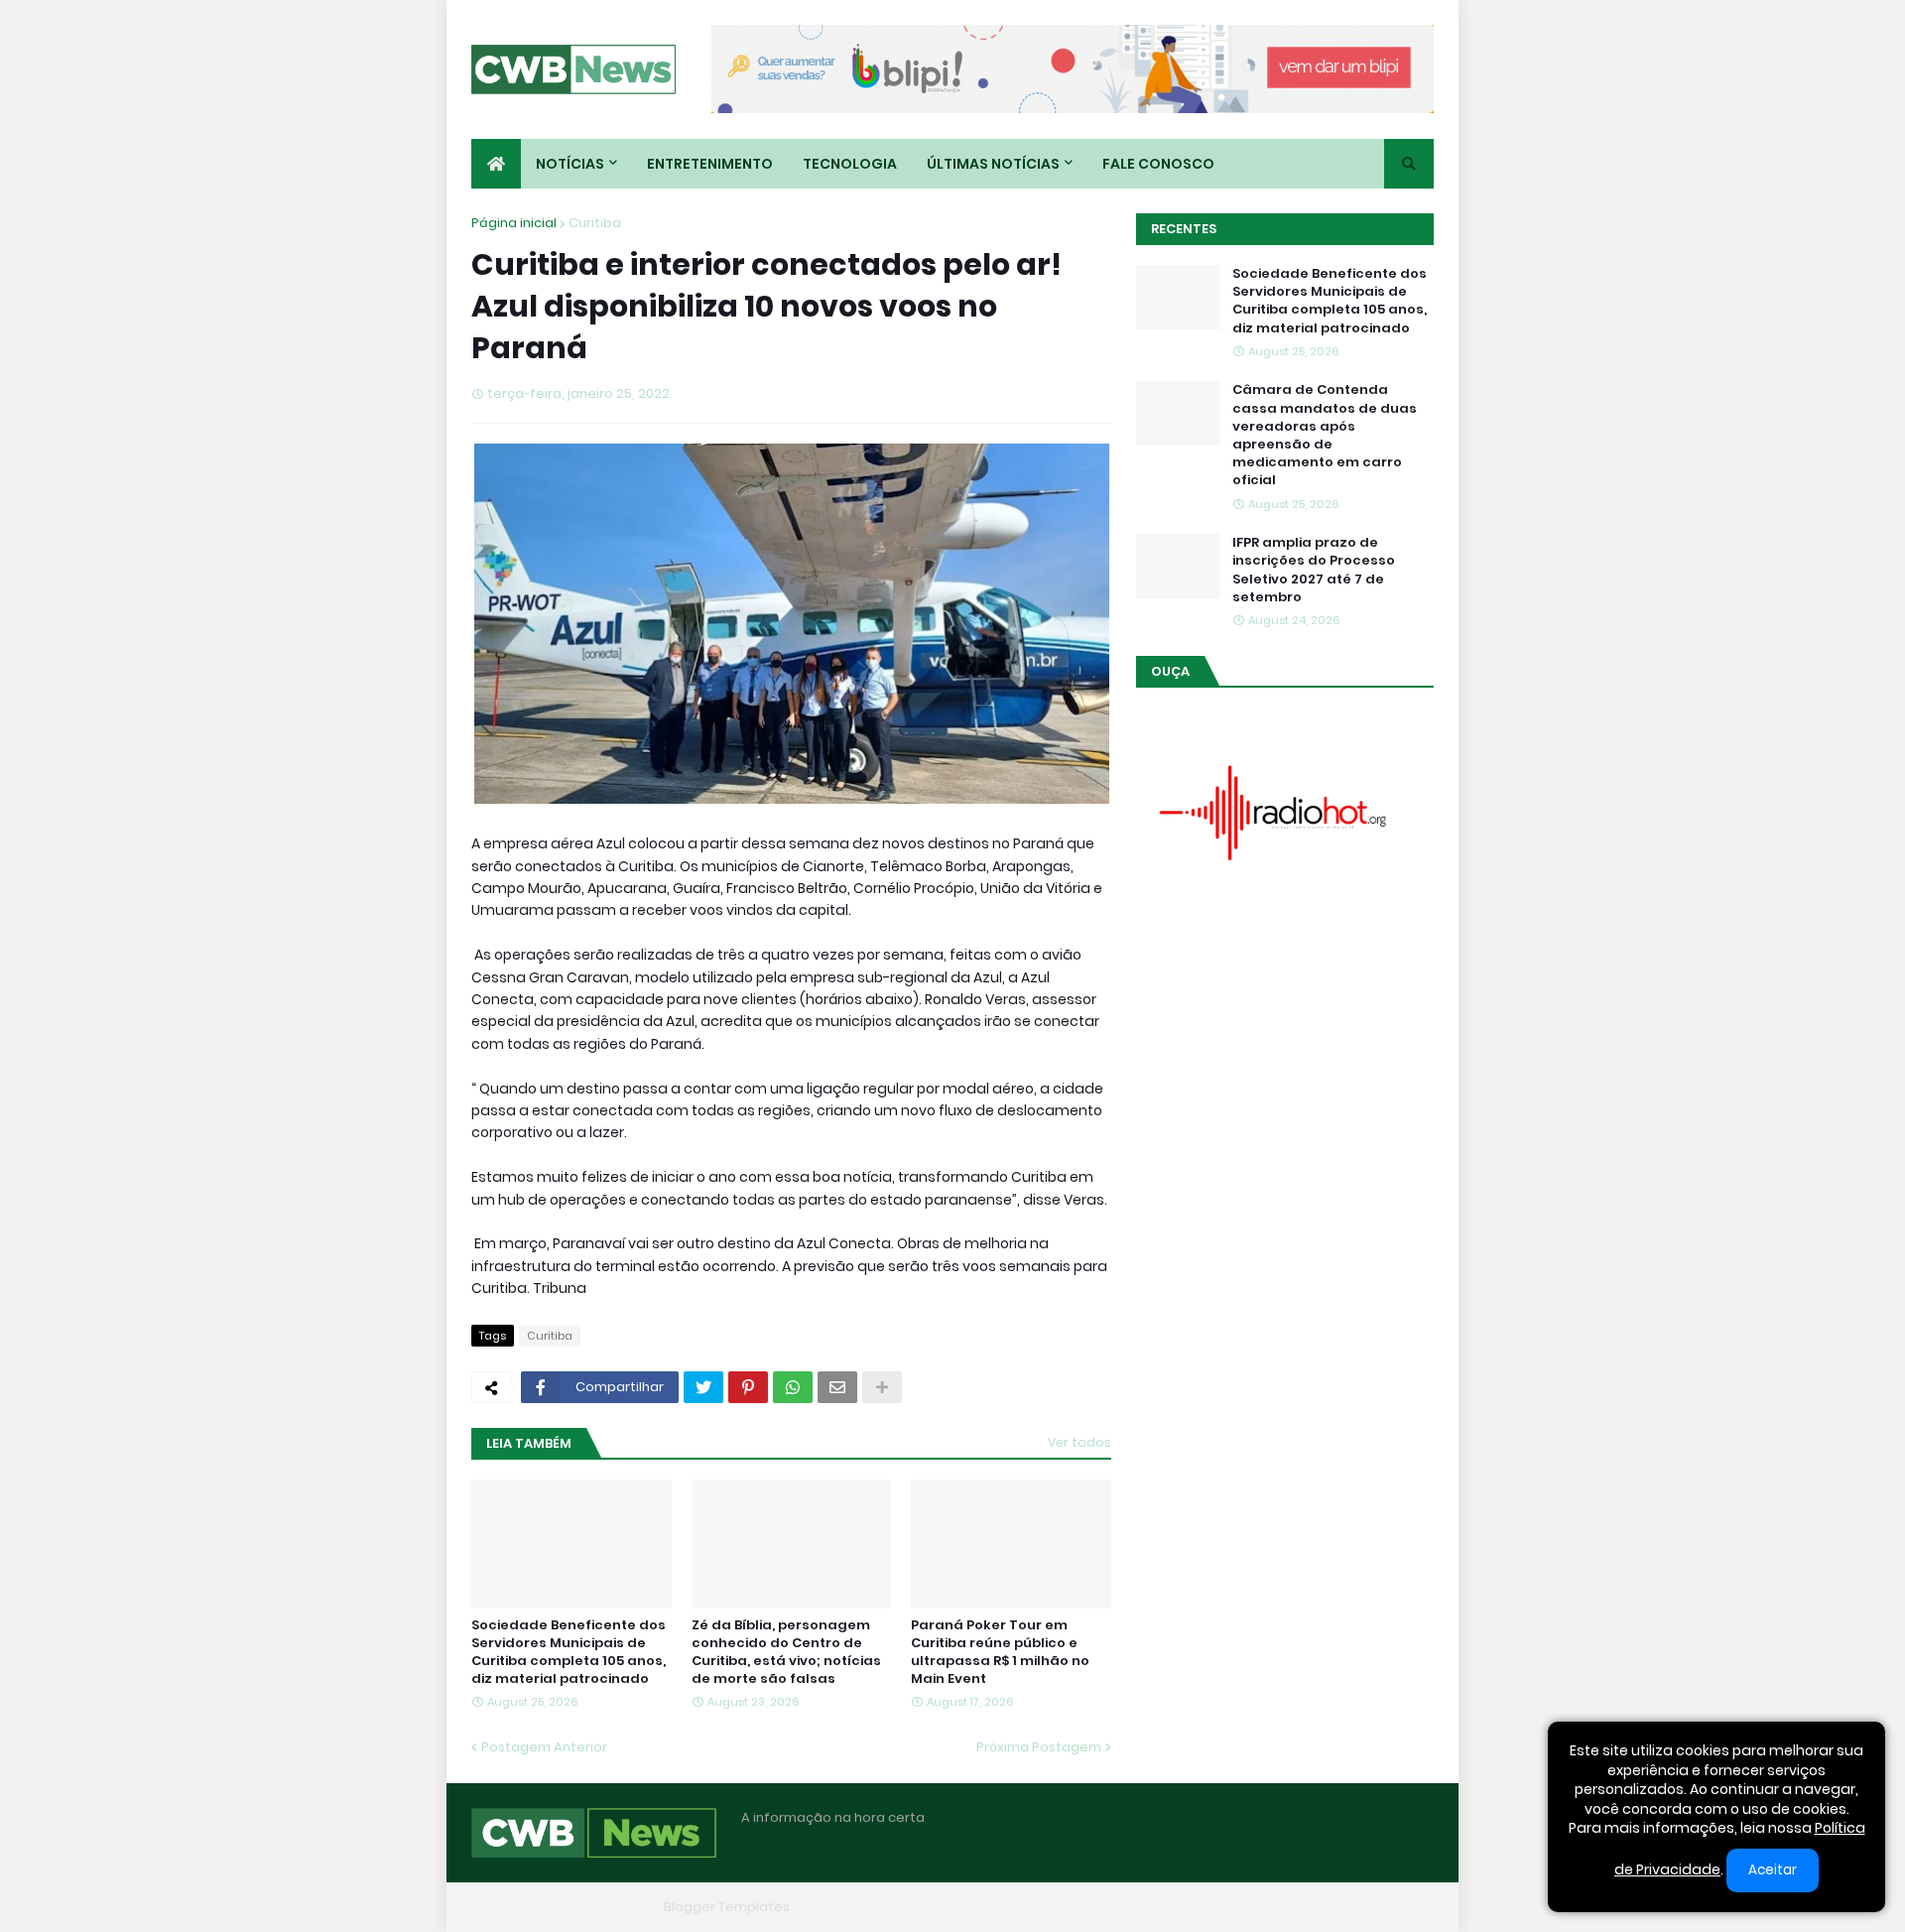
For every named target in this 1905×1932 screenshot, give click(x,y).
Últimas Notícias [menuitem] (993, 164)
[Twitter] (703, 1387)
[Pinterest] (748, 1387)
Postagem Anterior (544, 1747)
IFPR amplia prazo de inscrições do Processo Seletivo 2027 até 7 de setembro (1314, 570)
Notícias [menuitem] (570, 164)
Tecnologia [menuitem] (850, 164)
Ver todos (1079, 1442)
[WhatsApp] (793, 1387)
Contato (1310, 1907)
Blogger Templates (727, 1907)
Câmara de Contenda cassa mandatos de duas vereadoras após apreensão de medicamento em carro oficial (1325, 435)
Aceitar (1773, 1870)
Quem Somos (1215, 1907)
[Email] (837, 1387)
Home (1129, 1907)
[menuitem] (496, 164)
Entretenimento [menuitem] (710, 164)
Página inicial (514, 223)
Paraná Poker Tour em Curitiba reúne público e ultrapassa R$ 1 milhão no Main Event (1000, 1653)
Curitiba (595, 223)
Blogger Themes (601, 1907)
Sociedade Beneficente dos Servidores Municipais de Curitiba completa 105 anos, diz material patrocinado (569, 1653)
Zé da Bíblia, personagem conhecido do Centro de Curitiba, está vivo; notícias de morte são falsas (786, 1653)
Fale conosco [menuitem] (1158, 164)
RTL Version (1397, 1907)
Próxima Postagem (1039, 1747)
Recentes (1184, 229)
